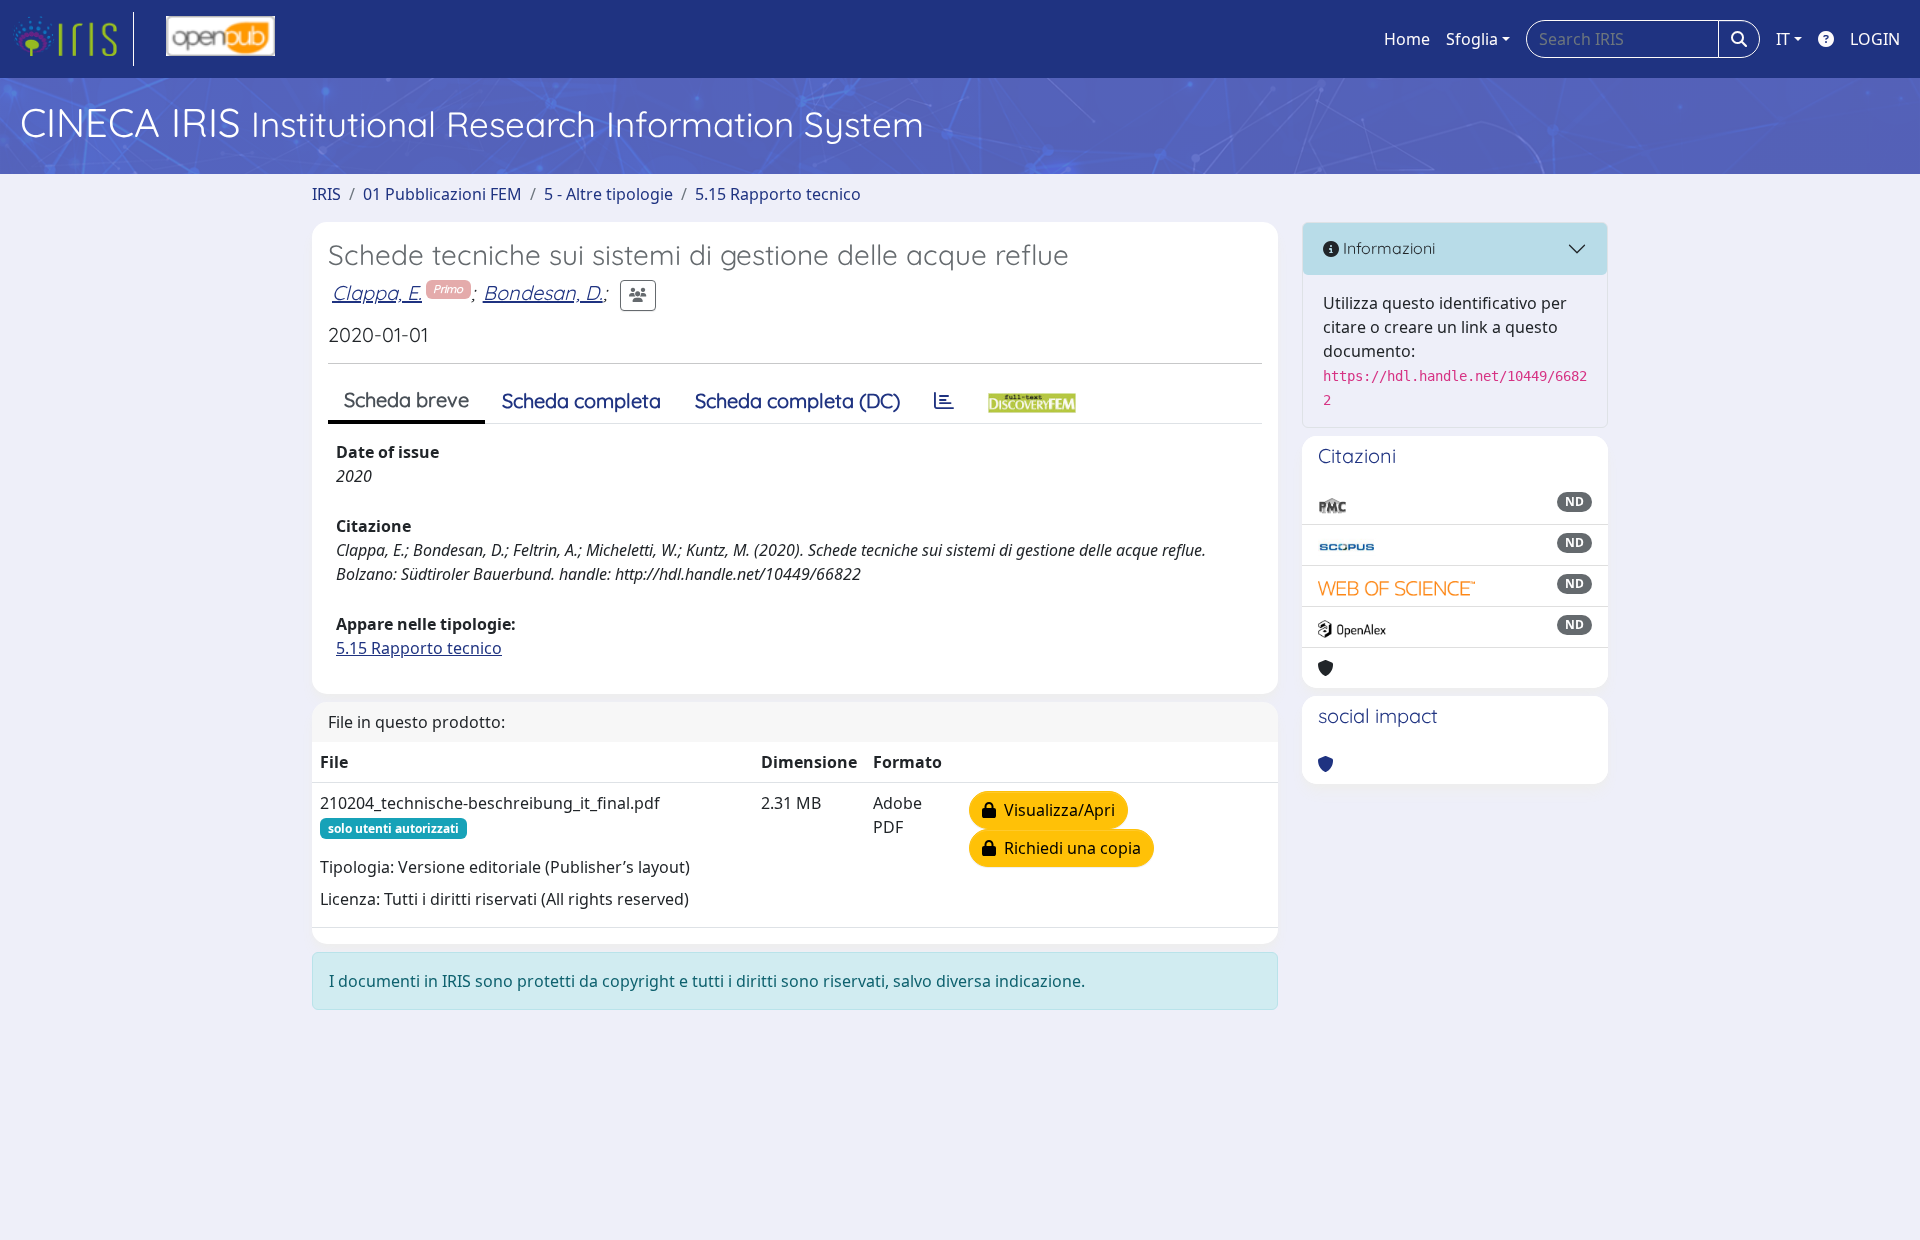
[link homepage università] (220, 39)
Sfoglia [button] (1472, 39)
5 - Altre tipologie (608, 194)
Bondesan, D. (543, 292)
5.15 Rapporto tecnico (778, 194)
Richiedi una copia (1068, 848)
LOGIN (1875, 39)
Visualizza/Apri (1055, 810)
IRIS (326, 194)
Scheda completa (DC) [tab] (797, 400)
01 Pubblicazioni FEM (442, 194)
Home (1407, 39)
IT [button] (1783, 39)
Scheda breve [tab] (406, 399)
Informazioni (1387, 248)
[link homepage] (73, 39)
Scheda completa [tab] (581, 400)
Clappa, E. (377, 292)
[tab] (944, 401)
